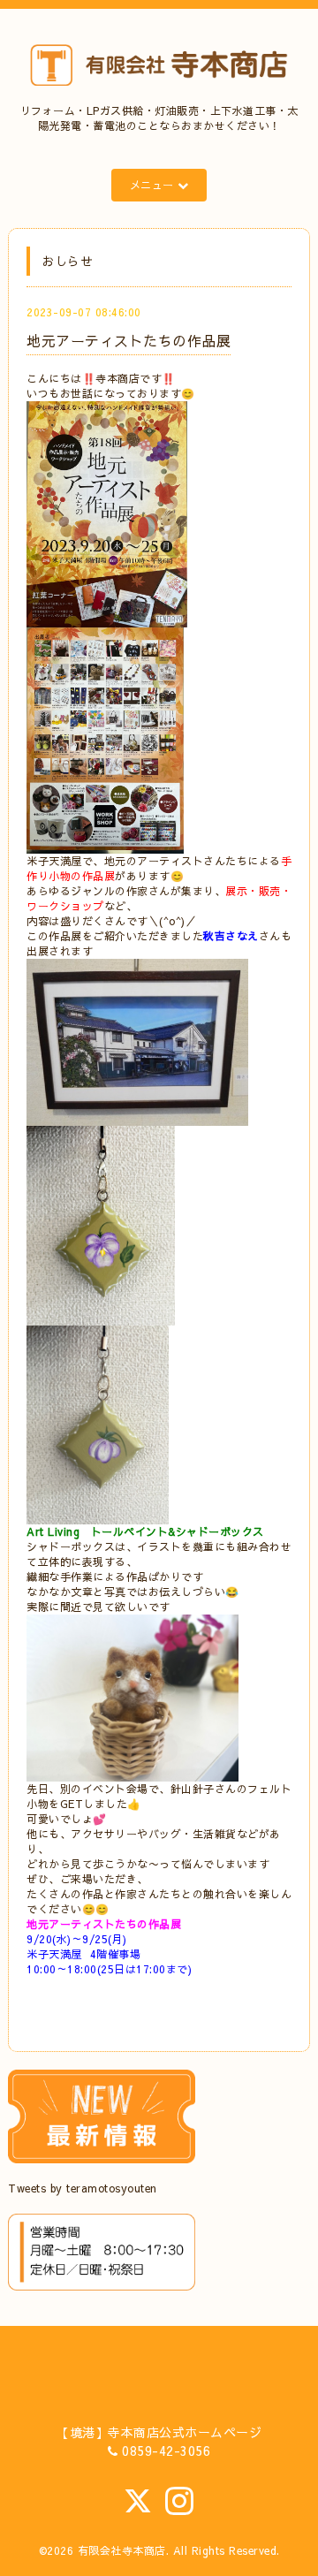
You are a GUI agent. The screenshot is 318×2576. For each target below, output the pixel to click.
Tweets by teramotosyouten (83, 2188)
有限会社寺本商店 (122, 2550)
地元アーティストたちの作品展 (129, 340)
